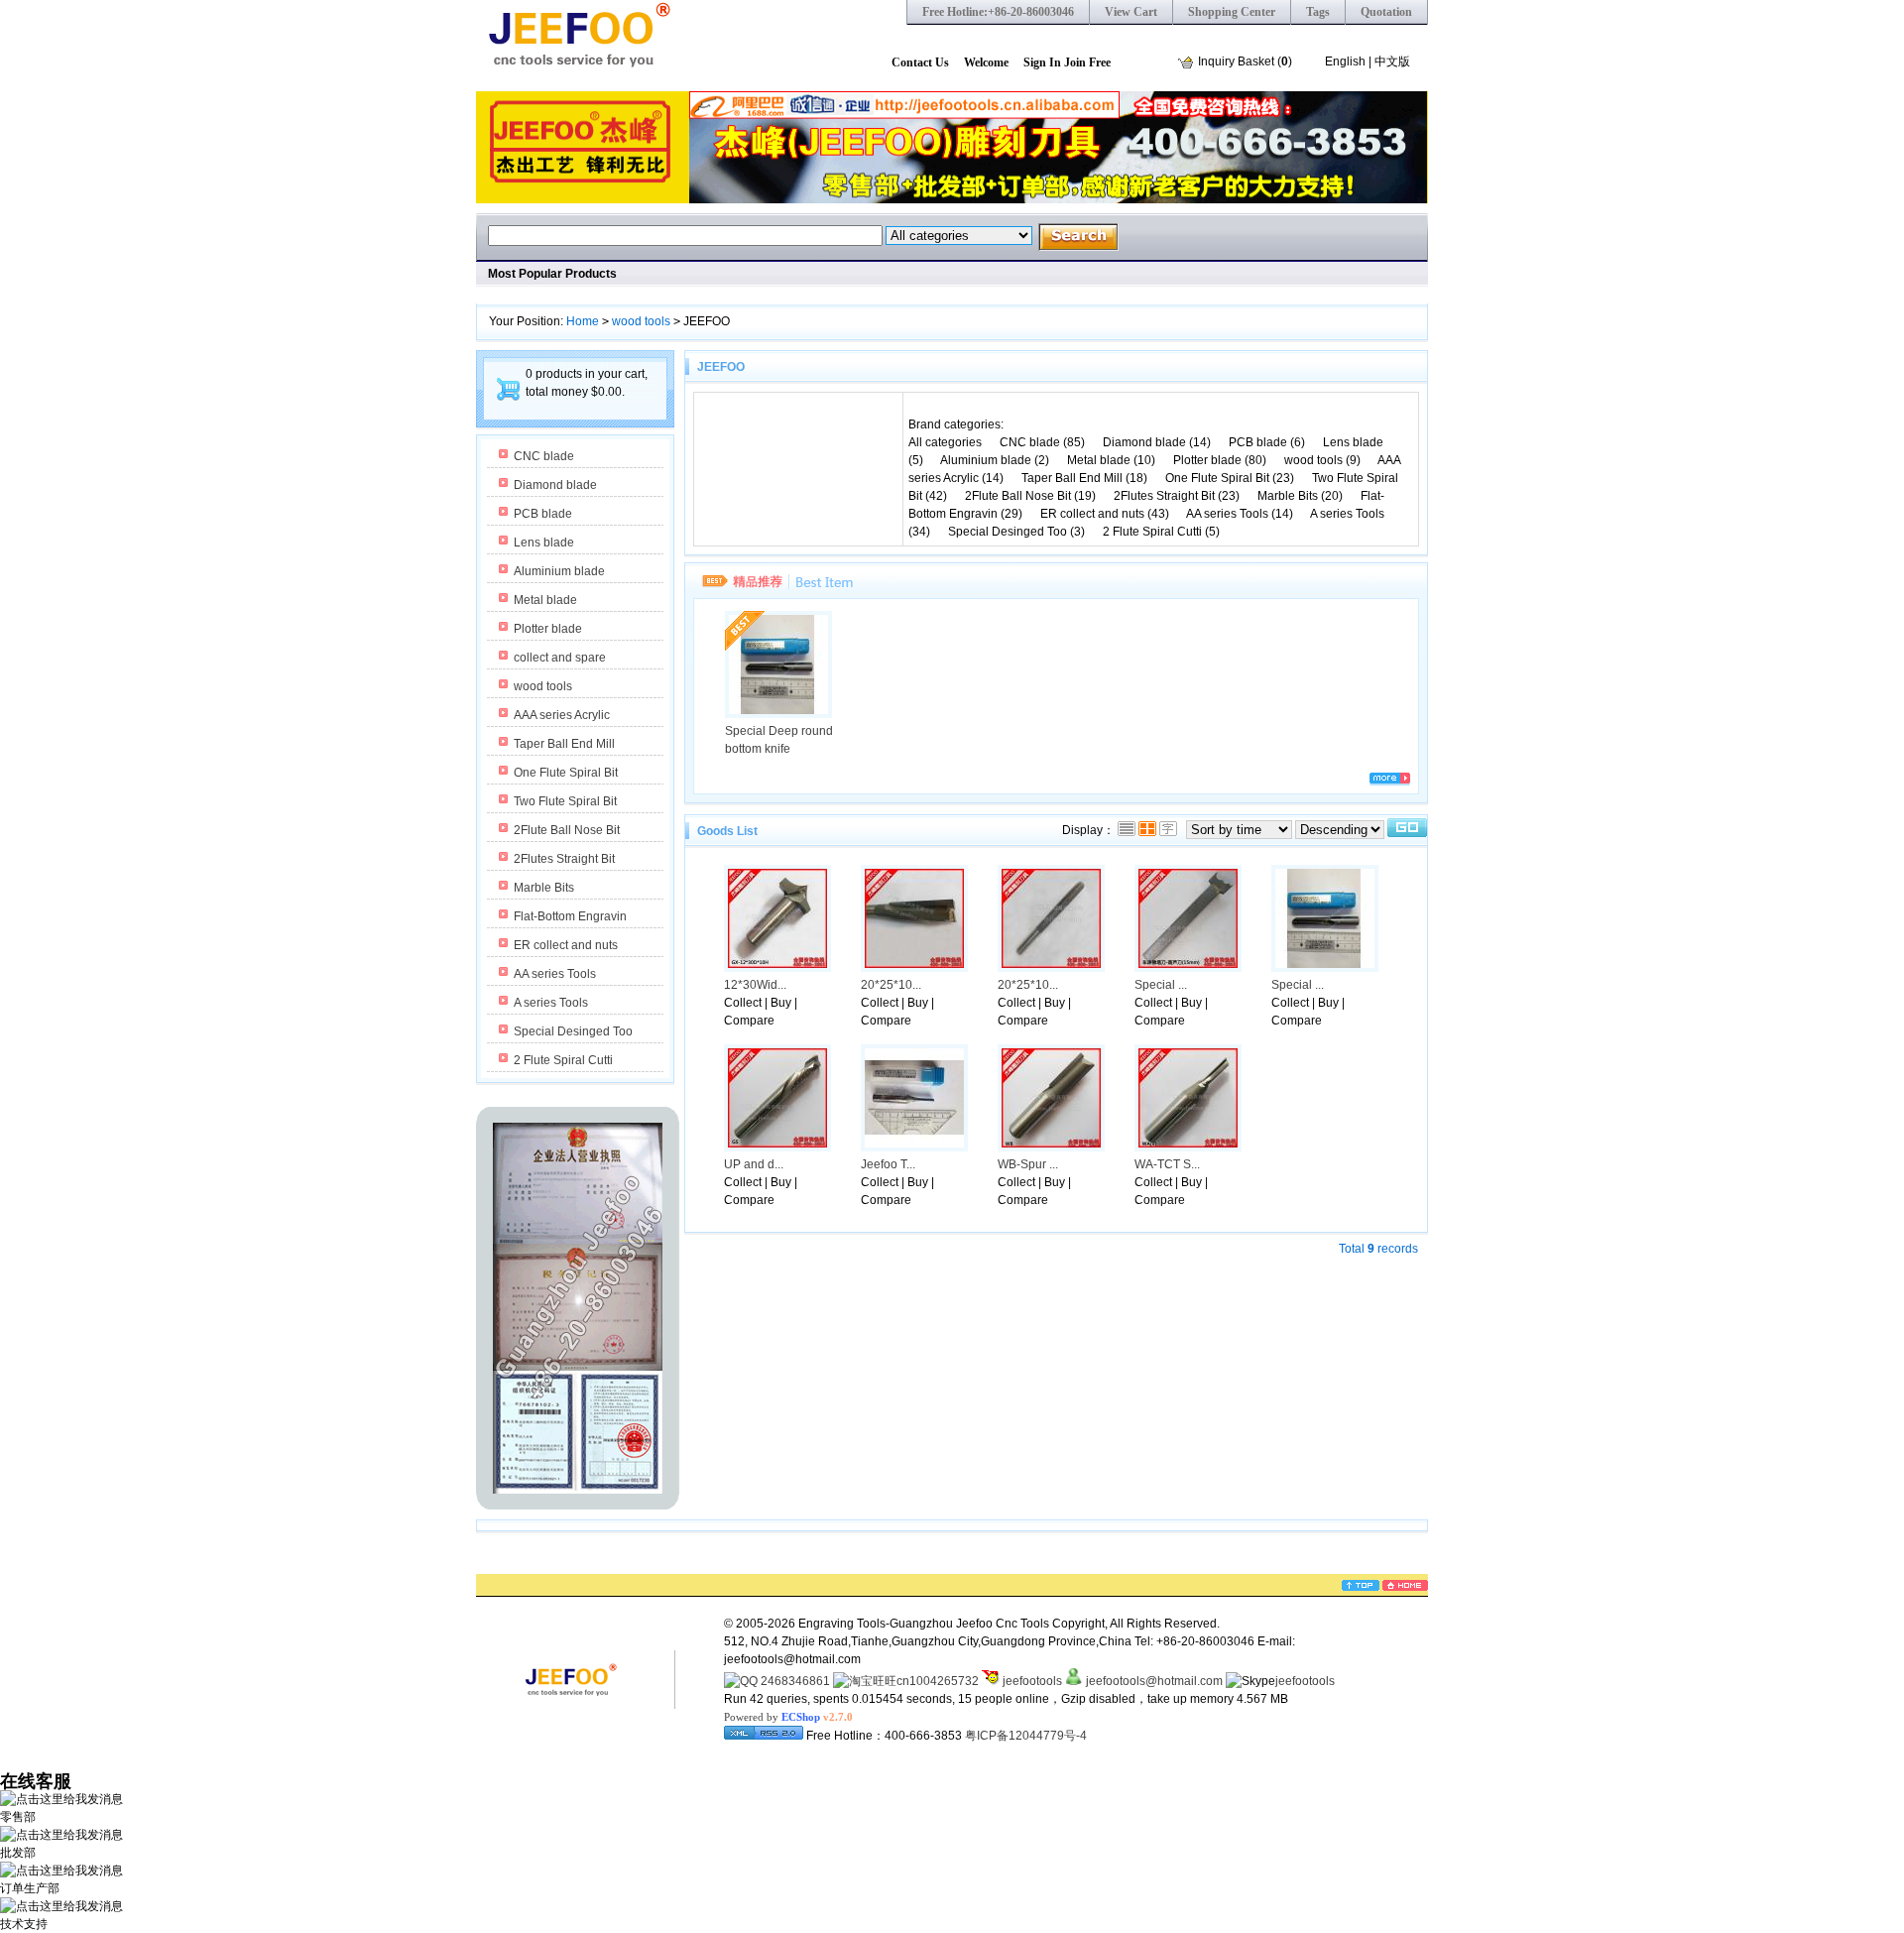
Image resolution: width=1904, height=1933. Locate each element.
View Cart (1131, 12)
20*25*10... (891, 985)
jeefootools (1031, 1681)
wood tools (641, 321)
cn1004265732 (938, 1681)
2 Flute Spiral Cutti (563, 1060)
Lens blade (544, 543)
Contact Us (920, 62)
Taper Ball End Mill (564, 744)
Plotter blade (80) (1220, 460)
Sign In (1042, 62)
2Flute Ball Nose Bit (567, 830)
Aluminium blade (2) (995, 460)
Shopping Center (1232, 12)
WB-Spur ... (1028, 1164)
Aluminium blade (559, 571)
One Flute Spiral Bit (566, 773)
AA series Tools (555, 974)
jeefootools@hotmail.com (1154, 1681)
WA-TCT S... (1167, 1164)
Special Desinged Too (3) (1016, 532)
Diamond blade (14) (1157, 442)
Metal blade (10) (1111, 460)
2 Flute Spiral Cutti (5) (1161, 532)
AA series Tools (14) (1240, 514)
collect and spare (560, 658)
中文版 (1392, 61)
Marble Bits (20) (1300, 496)
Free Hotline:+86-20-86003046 (998, 12)
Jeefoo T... (888, 1164)
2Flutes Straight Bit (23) (1177, 496)
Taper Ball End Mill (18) (1084, 478)
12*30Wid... (755, 985)
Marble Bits (544, 888)
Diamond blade (555, 485)
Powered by (788, 1717)
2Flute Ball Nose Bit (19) (1030, 496)
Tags (1318, 12)
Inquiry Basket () (1245, 61)
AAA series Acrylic (562, 715)
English (1345, 61)
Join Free (1087, 62)
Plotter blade (548, 629)
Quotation (1386, 12)
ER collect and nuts (566, 945)
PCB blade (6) (1267, 442)
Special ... (1161, 985)
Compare (749, 1021)
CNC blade (544, 456)
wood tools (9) (1322, 460)
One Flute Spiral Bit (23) (1230, 478)
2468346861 (794, 1681)
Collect (743, 1003)
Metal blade (545, 600)
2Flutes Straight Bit (564, 859)
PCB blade (543, 514)
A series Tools (551, 1003)
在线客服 (36, 1781)
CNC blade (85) (1042, 442)
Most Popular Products (552, 274)
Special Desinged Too (573, 1031)
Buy (781, 1003)
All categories (947, 442)
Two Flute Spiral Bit (565, 801)
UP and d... (754, 1164)
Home (583, 321)
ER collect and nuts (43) (1105, 514)
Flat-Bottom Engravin (570, 916)
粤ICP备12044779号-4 (1026, 1736)
